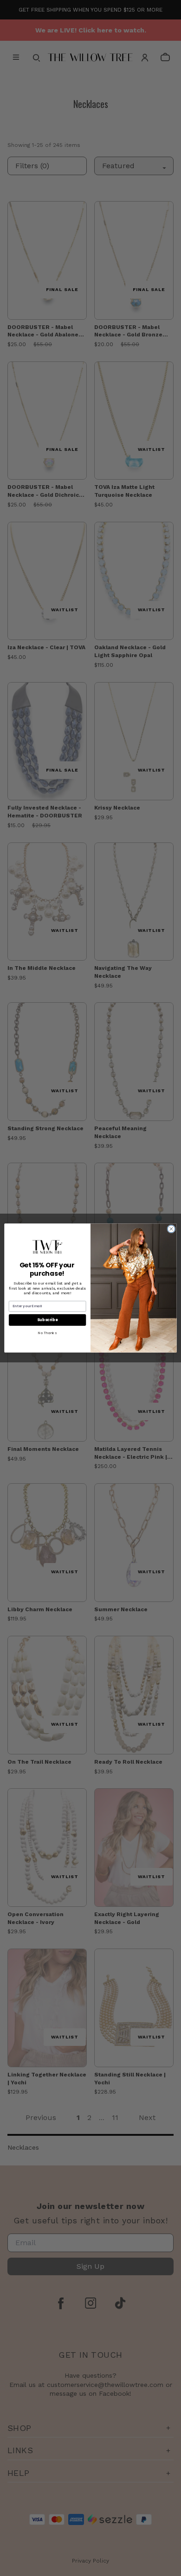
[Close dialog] (171, 1229)
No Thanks (47, 1333)
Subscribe (47, 1320)
